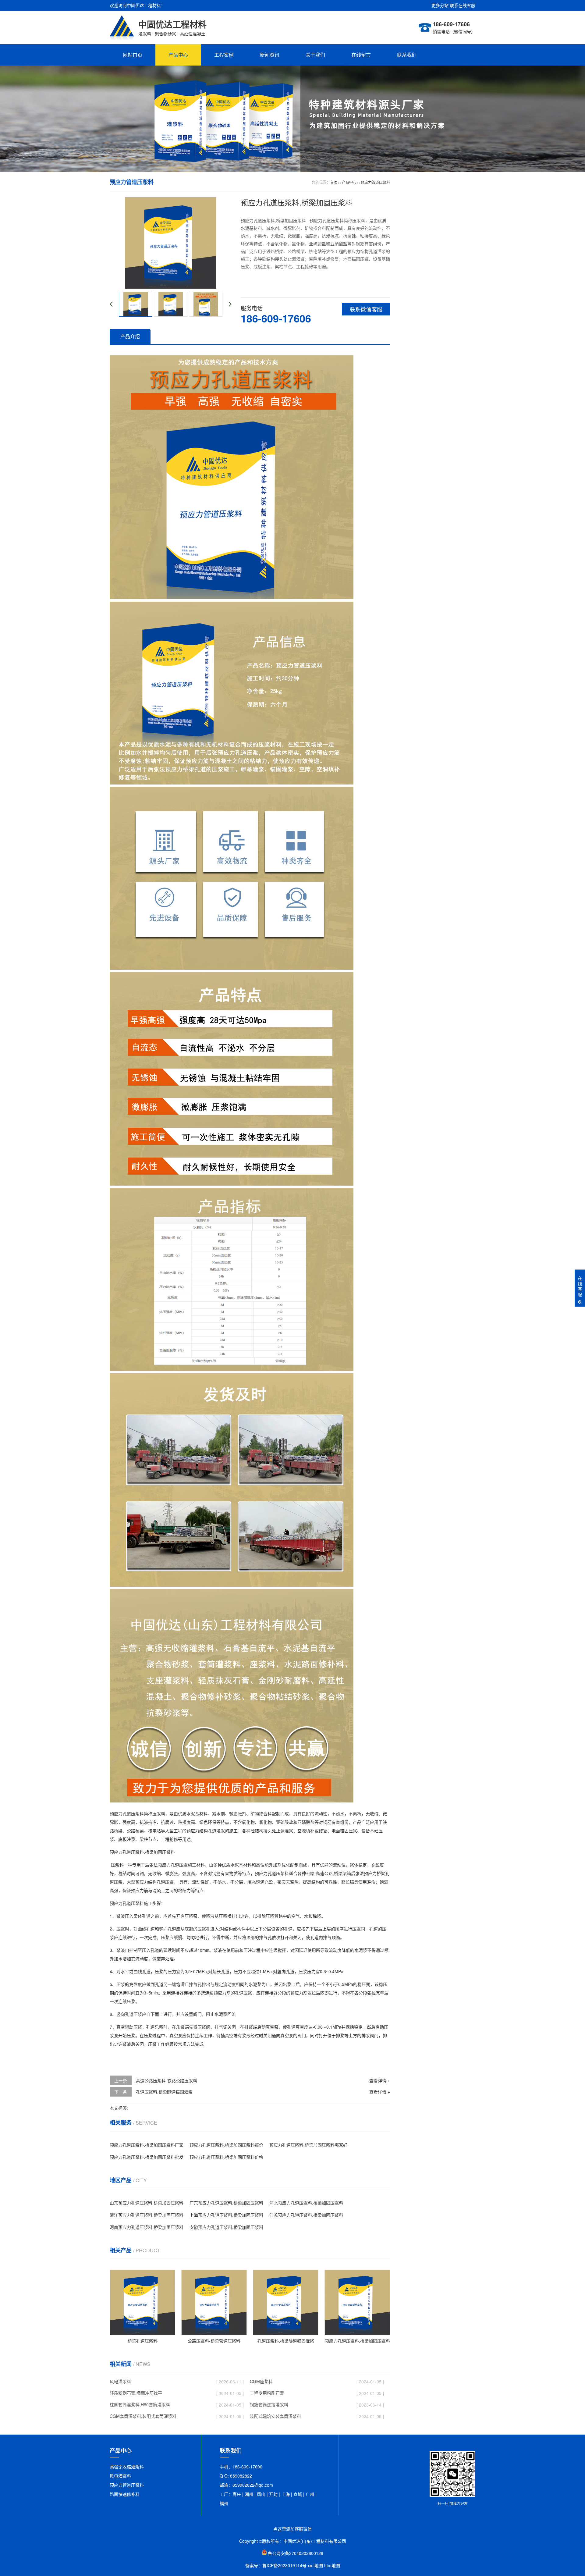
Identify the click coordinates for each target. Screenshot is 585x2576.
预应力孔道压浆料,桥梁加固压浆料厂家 (147, 2145)
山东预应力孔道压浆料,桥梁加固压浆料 (147, 2203)
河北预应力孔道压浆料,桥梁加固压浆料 (306, 2203)
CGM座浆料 (261, 2381)
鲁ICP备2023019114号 (284, 2565)
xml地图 (315, 2565)
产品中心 (178, 55)
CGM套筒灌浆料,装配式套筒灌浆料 (143, 2416)
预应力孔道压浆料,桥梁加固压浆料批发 (147, 2157)
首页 (334, 182)
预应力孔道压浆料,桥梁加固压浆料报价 (226, 2145)
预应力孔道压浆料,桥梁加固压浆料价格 (226, 2157)
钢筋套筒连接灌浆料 (269, 2404)
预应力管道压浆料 (375, 182)
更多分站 (440, 5)
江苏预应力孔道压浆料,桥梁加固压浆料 (306, 2215)
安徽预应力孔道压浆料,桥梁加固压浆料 (226, 2227)
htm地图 (332, 2565)
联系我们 (407, 55)
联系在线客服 (463, 5)
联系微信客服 (366, 309)
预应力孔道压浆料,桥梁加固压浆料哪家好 (308, 2145)
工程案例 (224, 55)
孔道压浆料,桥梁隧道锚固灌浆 (164, 2092)
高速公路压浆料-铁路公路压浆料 (167, 2080)
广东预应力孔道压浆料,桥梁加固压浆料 (226, 2203)
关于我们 (315, 55)
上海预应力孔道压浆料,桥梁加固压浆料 (226, 2215)
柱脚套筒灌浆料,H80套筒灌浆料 (140, 2404)
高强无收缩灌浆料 (127, 2467)
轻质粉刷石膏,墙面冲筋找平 (136, 2393)
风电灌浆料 (120, 2381)
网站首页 (133, 55)
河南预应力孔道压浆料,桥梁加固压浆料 (147, 2227)
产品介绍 (130, 336)
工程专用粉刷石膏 (267, 2393)
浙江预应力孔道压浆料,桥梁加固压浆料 (147, 2215)
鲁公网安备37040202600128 (296, 2553)
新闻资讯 (270, 55)
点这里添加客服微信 (292, 2529)
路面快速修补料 (125, 2494)
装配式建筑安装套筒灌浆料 (275, 2416)
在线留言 (361, 55)
